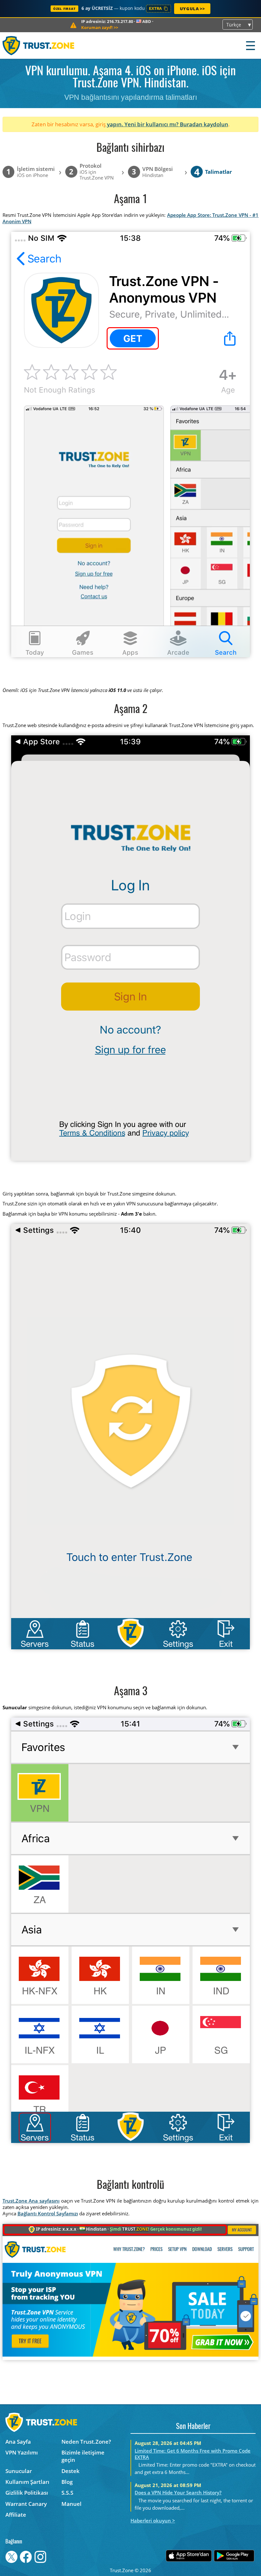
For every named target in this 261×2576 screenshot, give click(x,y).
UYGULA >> (192, 9)
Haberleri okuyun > (153, 2521)
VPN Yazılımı (22, 2452)
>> (100, 27)
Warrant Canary (26, 2504)
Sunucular (19, 2471)
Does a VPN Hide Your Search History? (178, 2492)
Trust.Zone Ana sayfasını (31, 2201)
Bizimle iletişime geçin (83, 2456)
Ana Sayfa (18, 2442)
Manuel (71, 2504)
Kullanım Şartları (27, 2482)
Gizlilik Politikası (27, 2493)
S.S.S (67, 2493)
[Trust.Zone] (39, 45)
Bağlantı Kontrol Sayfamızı (48, 2213)
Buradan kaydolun (204, 124)
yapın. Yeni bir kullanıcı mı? (143, 124)
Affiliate (16, 2515)
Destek (71, 2471)
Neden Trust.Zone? (86, 2442)
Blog (67, 2482)
